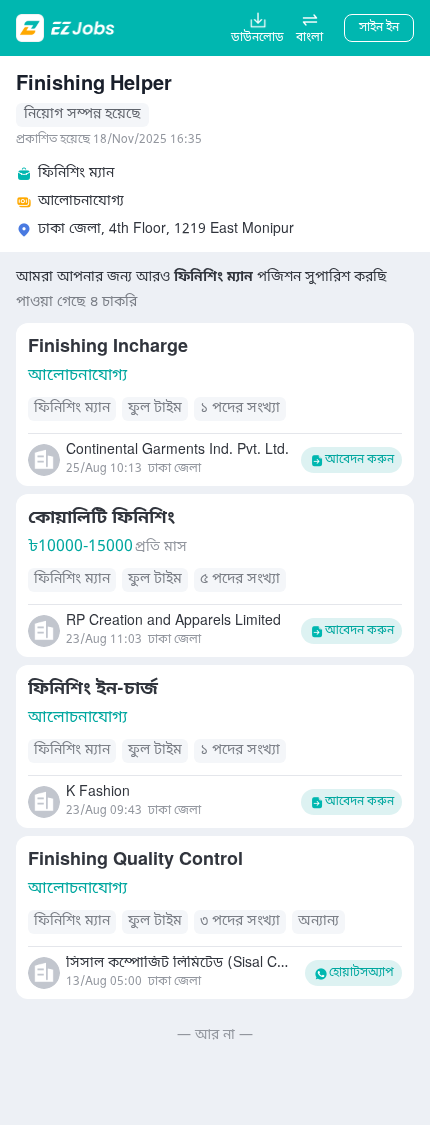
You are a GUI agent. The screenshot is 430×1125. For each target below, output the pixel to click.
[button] (309, 28)
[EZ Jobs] (67, 28)
